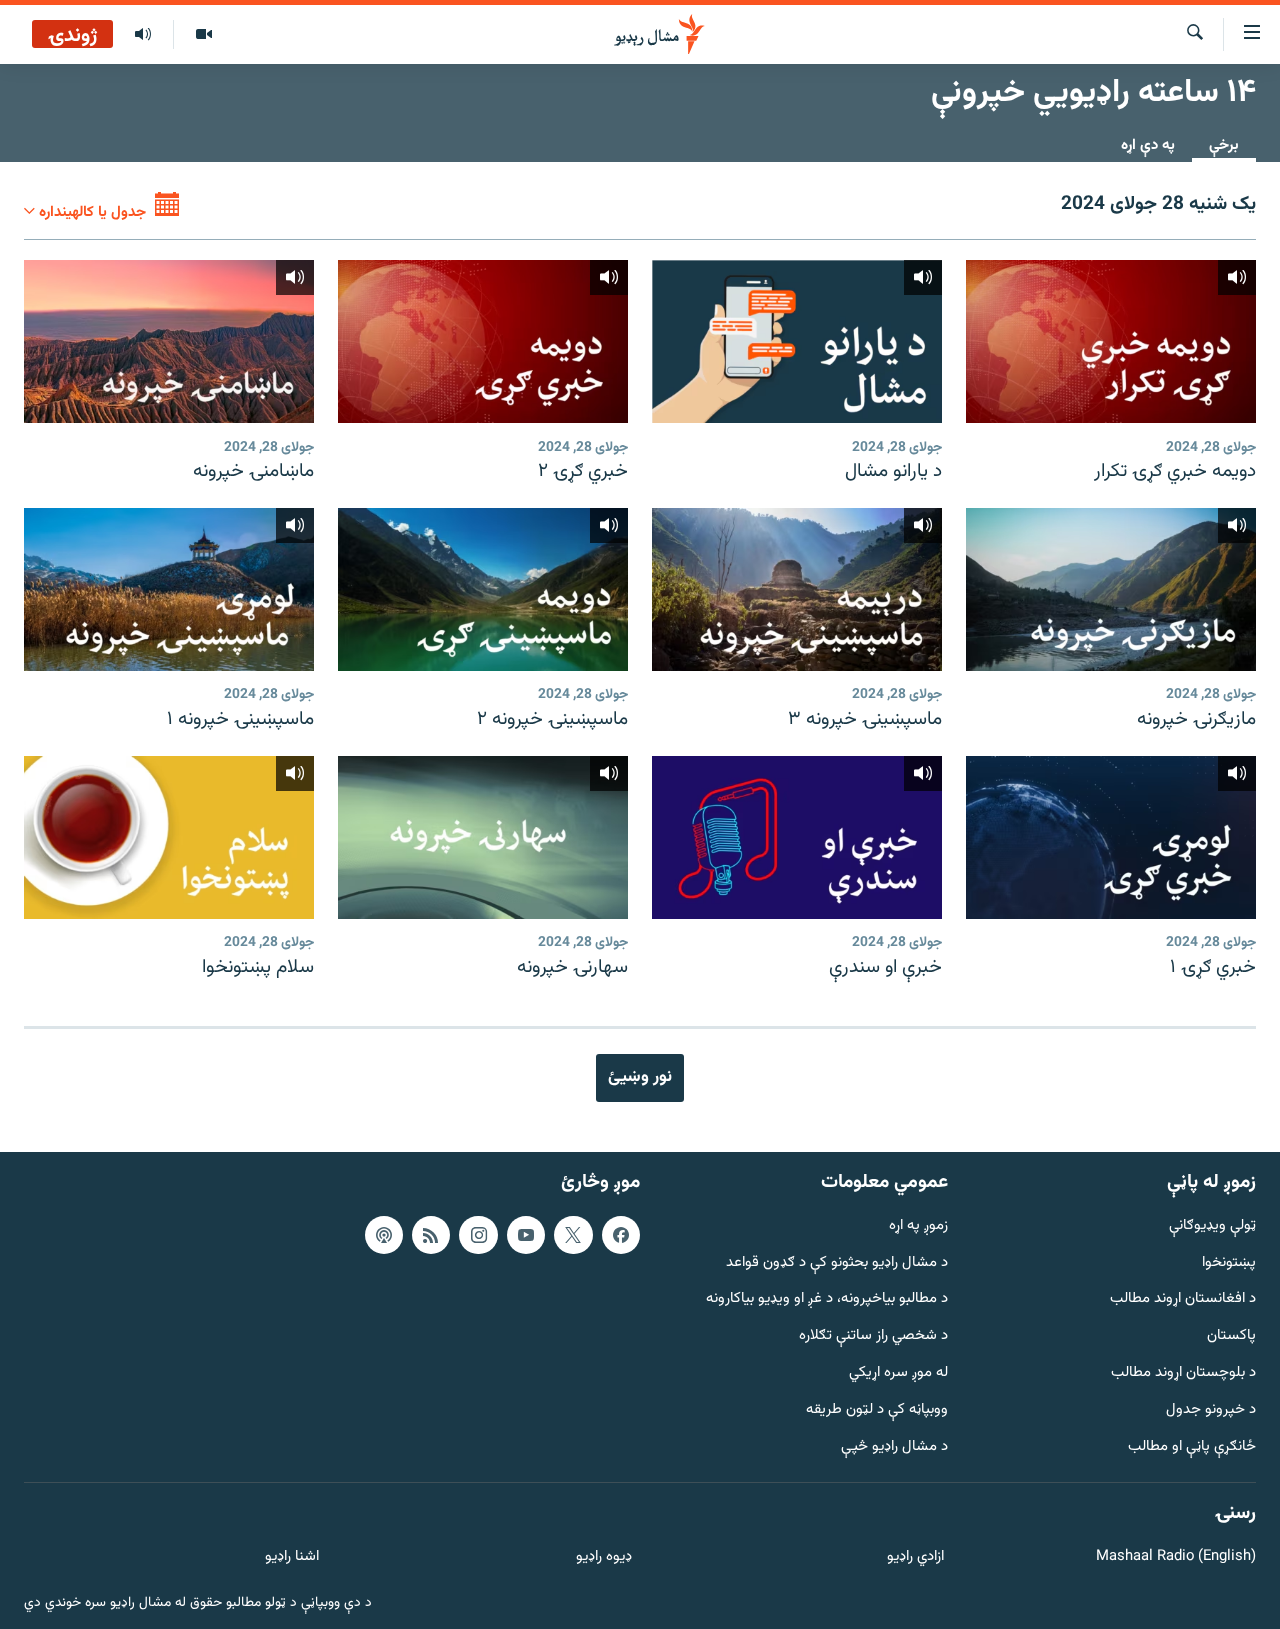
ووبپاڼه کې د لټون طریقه (877, 1410)
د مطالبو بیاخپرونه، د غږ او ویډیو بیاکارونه (827, 1299)
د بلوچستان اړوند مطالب (1183, 1373)
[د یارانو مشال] (797, 341)
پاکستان (1231, 1336)
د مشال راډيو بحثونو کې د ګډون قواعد (837, 1262)
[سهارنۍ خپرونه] (483, 837)
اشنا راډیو (292, 1557)
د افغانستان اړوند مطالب (1183, 1299)
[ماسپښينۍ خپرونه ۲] (483, 589)
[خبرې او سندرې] (797, 837)
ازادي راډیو (915, 1557)
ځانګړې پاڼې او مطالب (1192, 1446)
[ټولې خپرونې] (143, 35)
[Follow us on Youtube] (526, 1235)
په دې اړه (1148, 145)
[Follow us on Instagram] (478, 1235)
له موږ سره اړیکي (898, 1373)
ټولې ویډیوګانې (1212, 1226)
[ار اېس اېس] (431, 1235)
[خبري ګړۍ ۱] (1111, 837)
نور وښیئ (640, 1077)
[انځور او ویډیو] (203, 35)
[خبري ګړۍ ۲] (483, 341)
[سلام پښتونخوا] (169, 837)
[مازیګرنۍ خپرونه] (1111, 589)
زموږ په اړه (918, 1226)
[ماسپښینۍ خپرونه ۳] (797, 589)
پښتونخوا (1229, 1262)
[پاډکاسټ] (384, 1235)
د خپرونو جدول (1211, 1410)
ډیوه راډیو (603, 1557)
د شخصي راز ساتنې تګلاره (873, 1336)
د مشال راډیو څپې (894, 1446)
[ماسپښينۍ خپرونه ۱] (169, 589)
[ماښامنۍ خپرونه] (169, 341)
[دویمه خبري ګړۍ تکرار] (1111, 341)
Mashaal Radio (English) (1176, 1557)
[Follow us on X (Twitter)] (573, 1235)
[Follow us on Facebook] (621, 1235)
